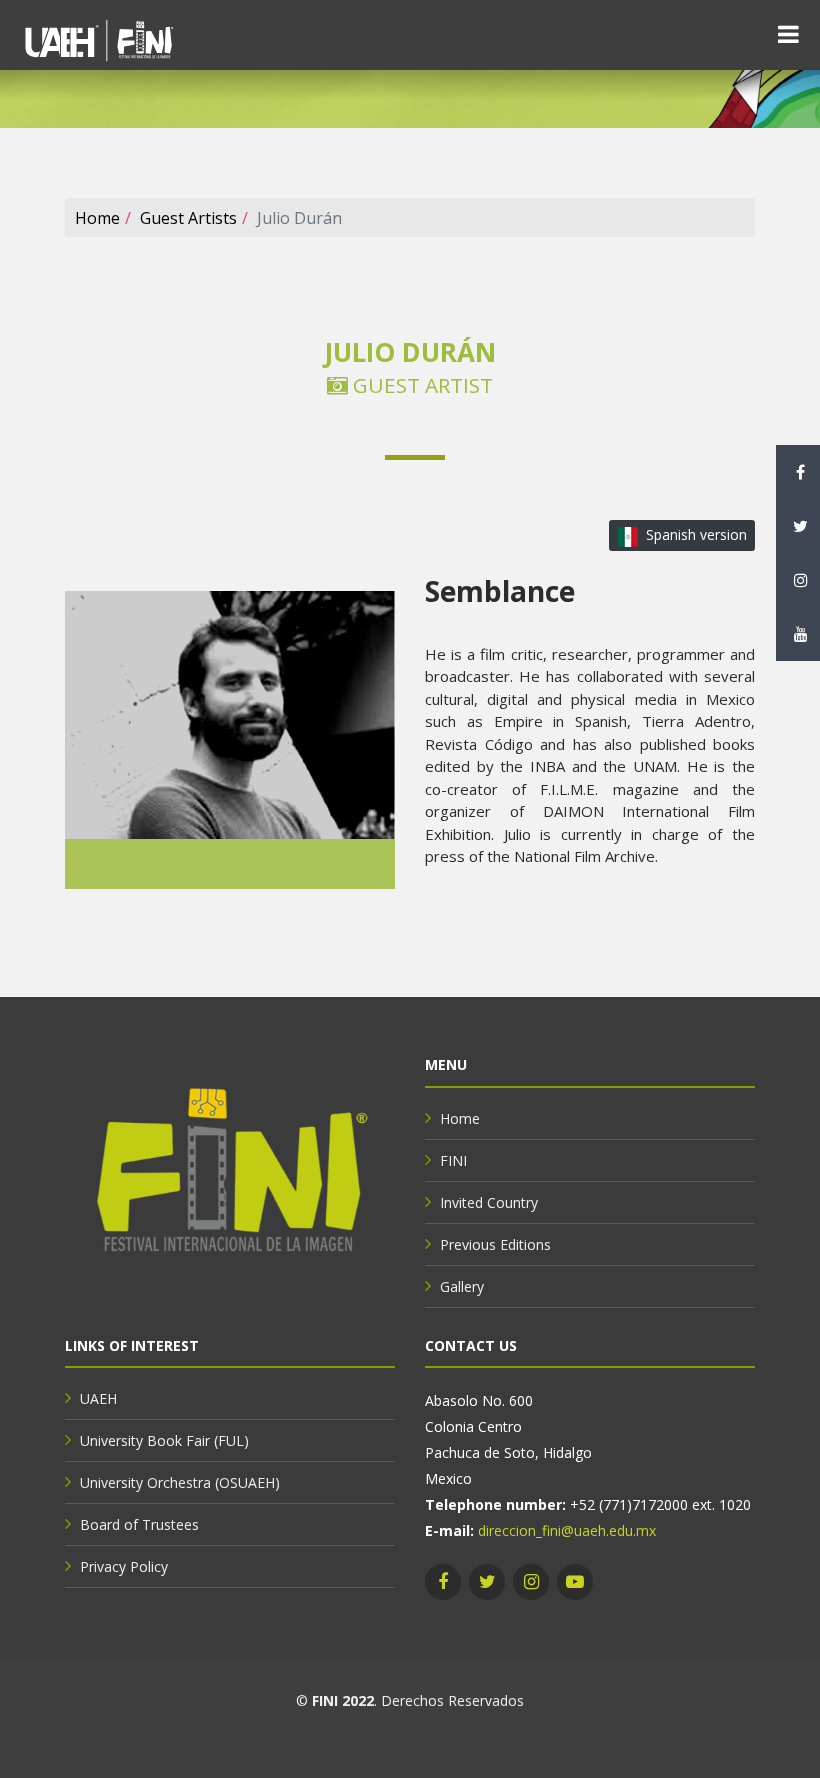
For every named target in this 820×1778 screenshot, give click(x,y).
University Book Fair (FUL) (164, 1440)
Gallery (462, 1286)
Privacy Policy (124, 1566)
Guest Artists (188, 218)
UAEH (98, 1398)
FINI (453, 1160)
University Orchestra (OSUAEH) (180, 1482)
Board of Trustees (139, 1524)
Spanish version (696, 534)
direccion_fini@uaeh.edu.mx (567, 1530)
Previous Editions (495, 1244)
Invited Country (489, 1202)
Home (97, 218)
